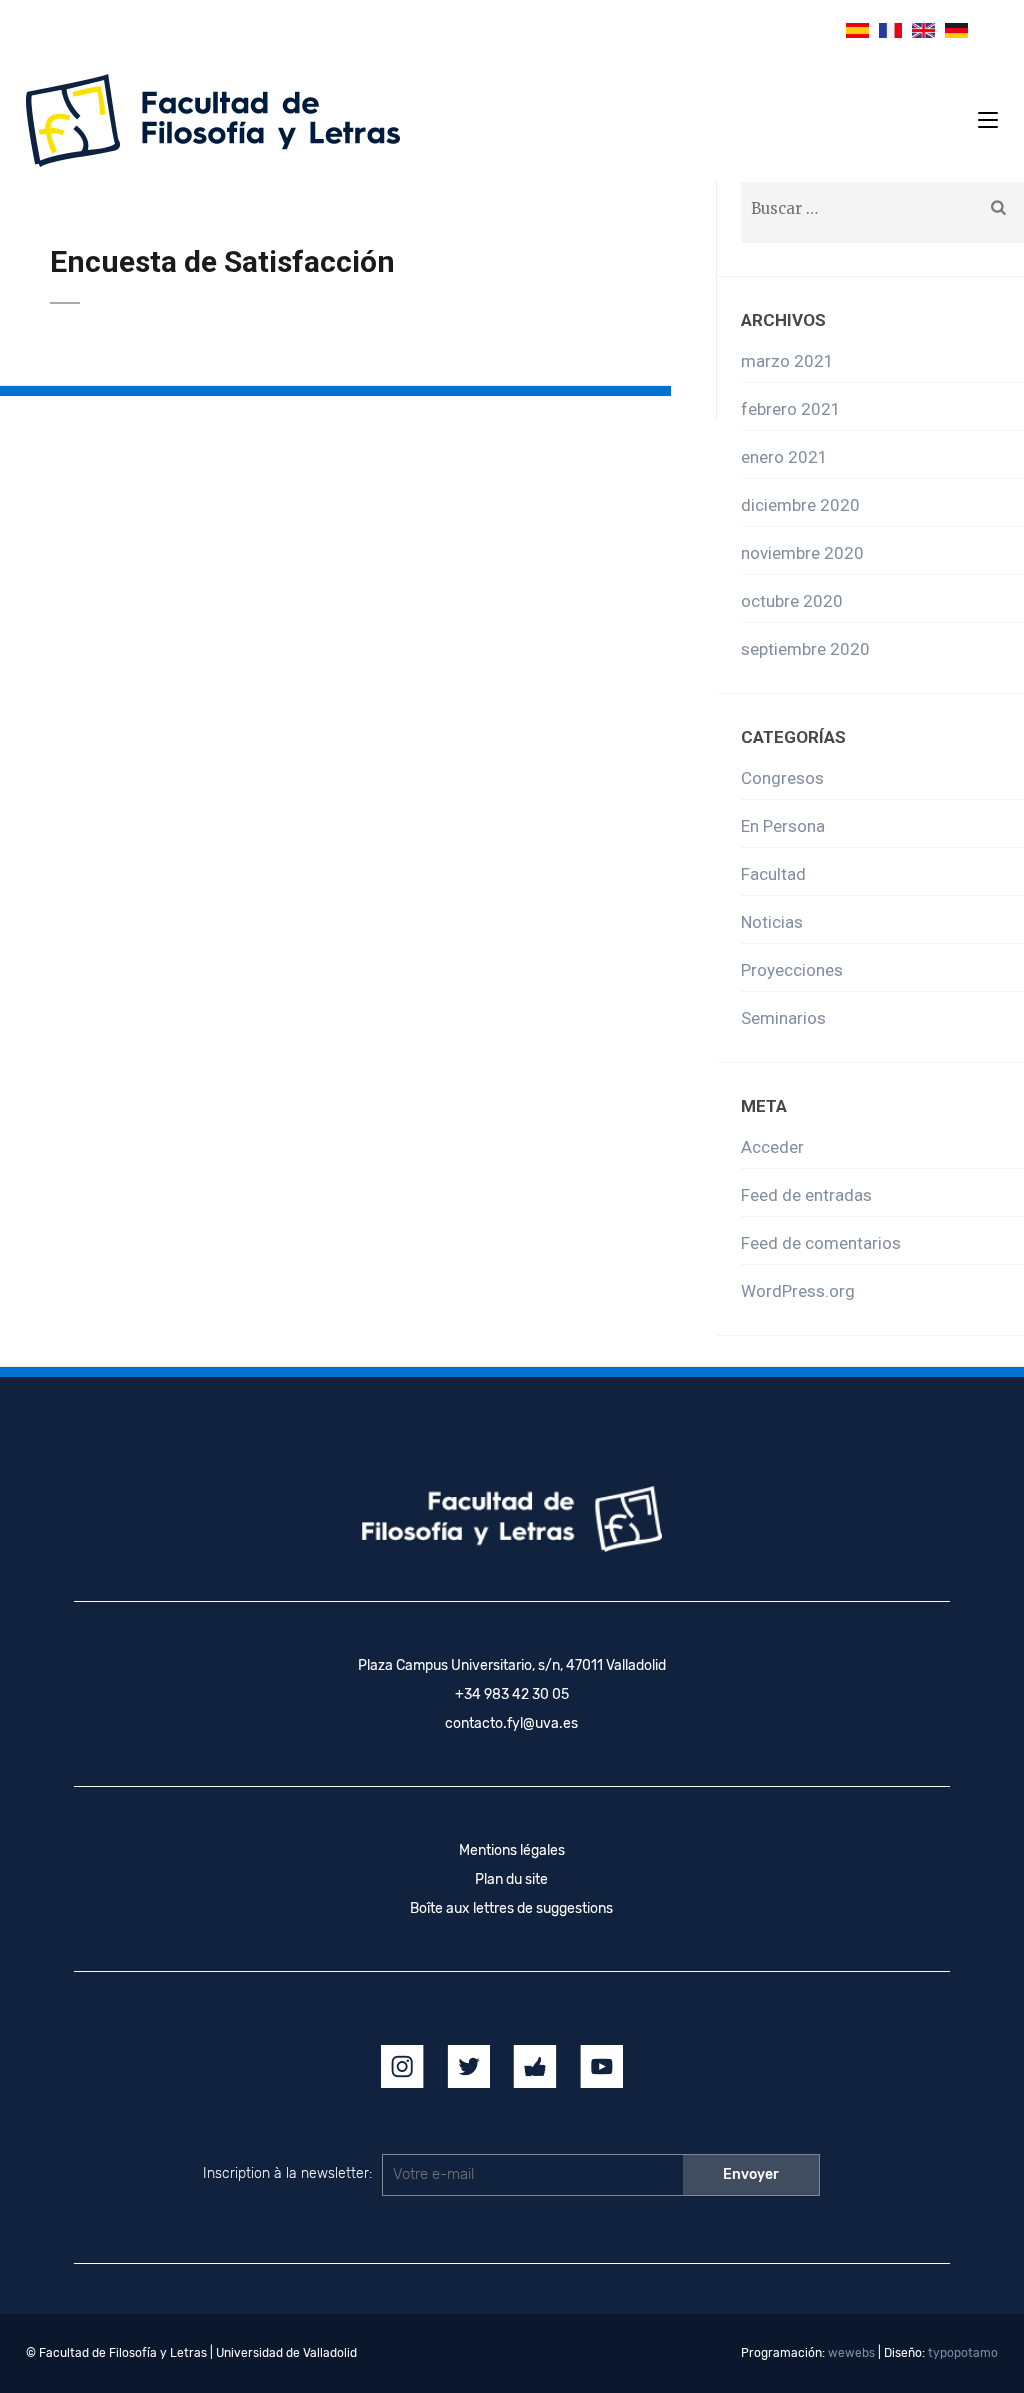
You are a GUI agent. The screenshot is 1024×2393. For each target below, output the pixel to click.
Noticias (772, 922)
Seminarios (783, 1018)
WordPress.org (798, 1291)
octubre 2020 (792, 601)
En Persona (783, 826)
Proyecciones (792, 970)
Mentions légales (512, 1850)
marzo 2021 (787, 361)
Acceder (772, 1147)
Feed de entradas (806, 1195)
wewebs (851, 2353)
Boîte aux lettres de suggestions (511, 1908)
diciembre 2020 (800, 505)
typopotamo (963, 2353)
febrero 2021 (791, 409)
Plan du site (511, 1879)
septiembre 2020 (805, 649)
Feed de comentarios (821, 1243)
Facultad (773, 874)
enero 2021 (784, 457)
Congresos (782, 778)
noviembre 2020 (802, 553)
